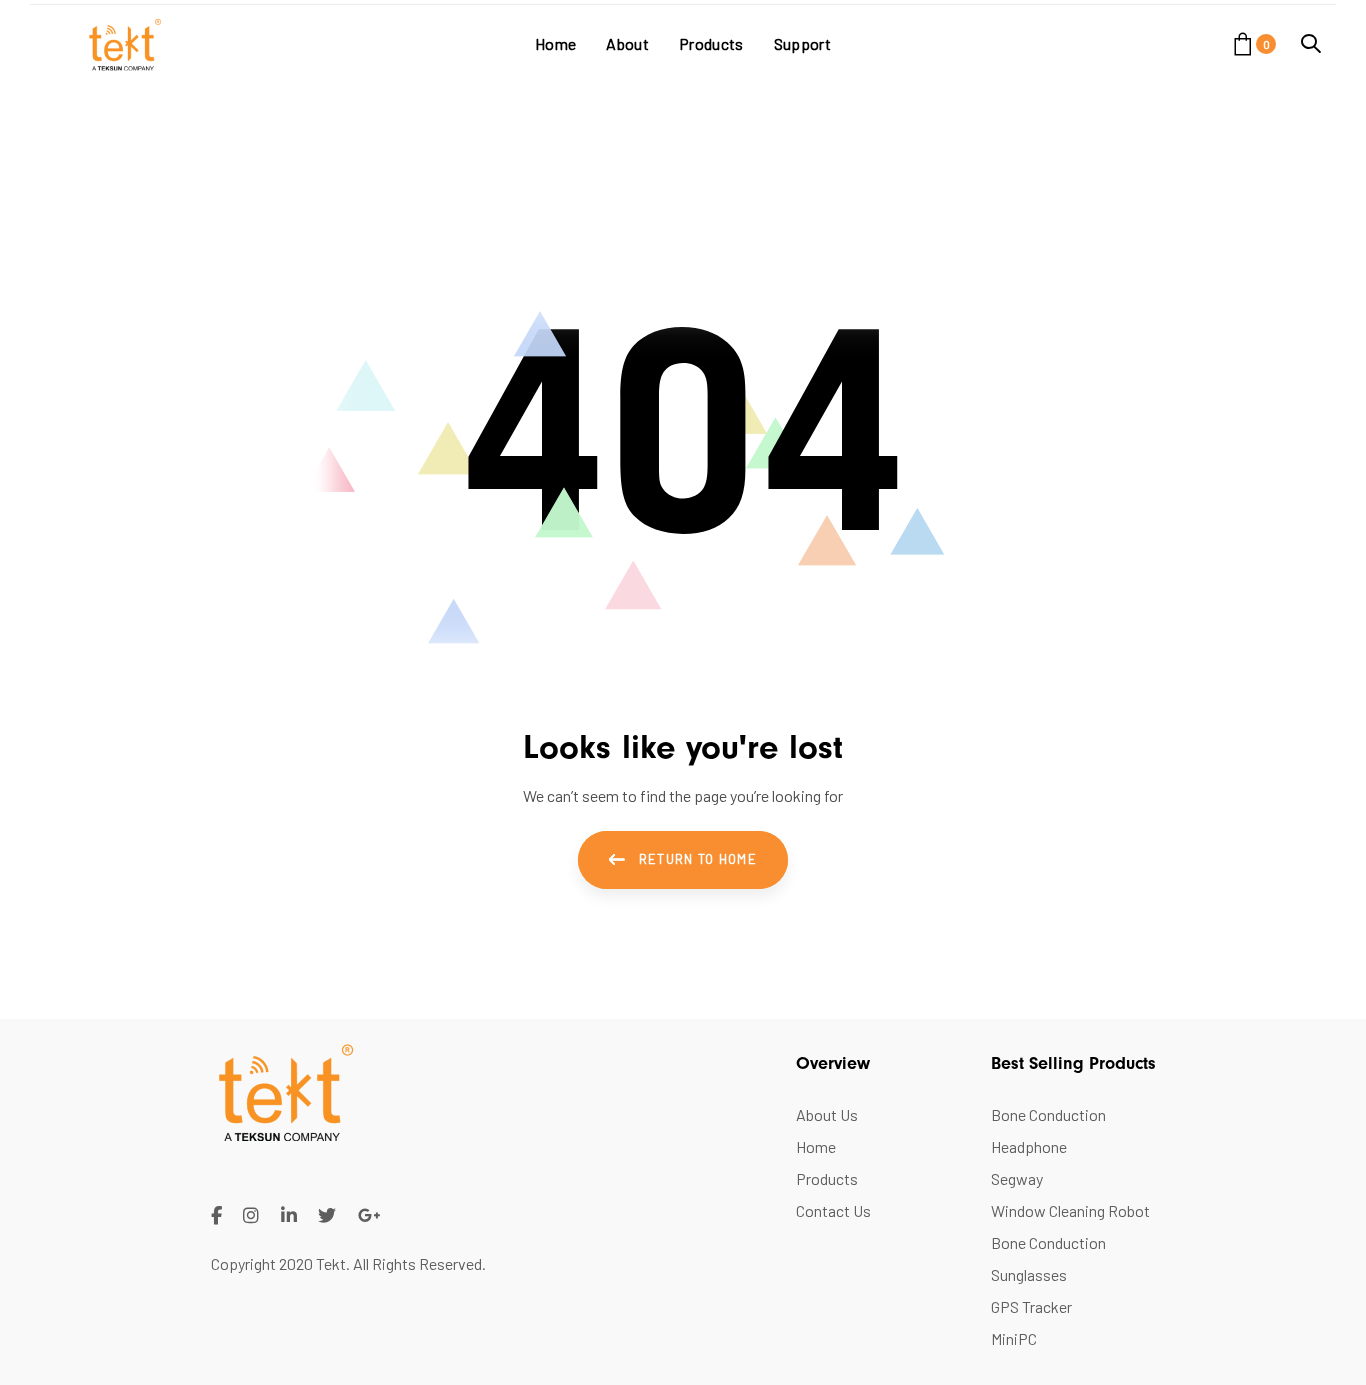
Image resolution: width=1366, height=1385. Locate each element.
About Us (827, 1114)
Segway (1017, 1178)
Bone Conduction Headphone (1048, 1130)
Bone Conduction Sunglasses (1048, 1258)
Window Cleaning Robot (1070, 1210)
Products (827, 1178)
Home (816, 1146)
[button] (1311, 43)
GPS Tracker (1031, 1306)
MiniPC (1014, 1338)
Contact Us (833, 1210)
